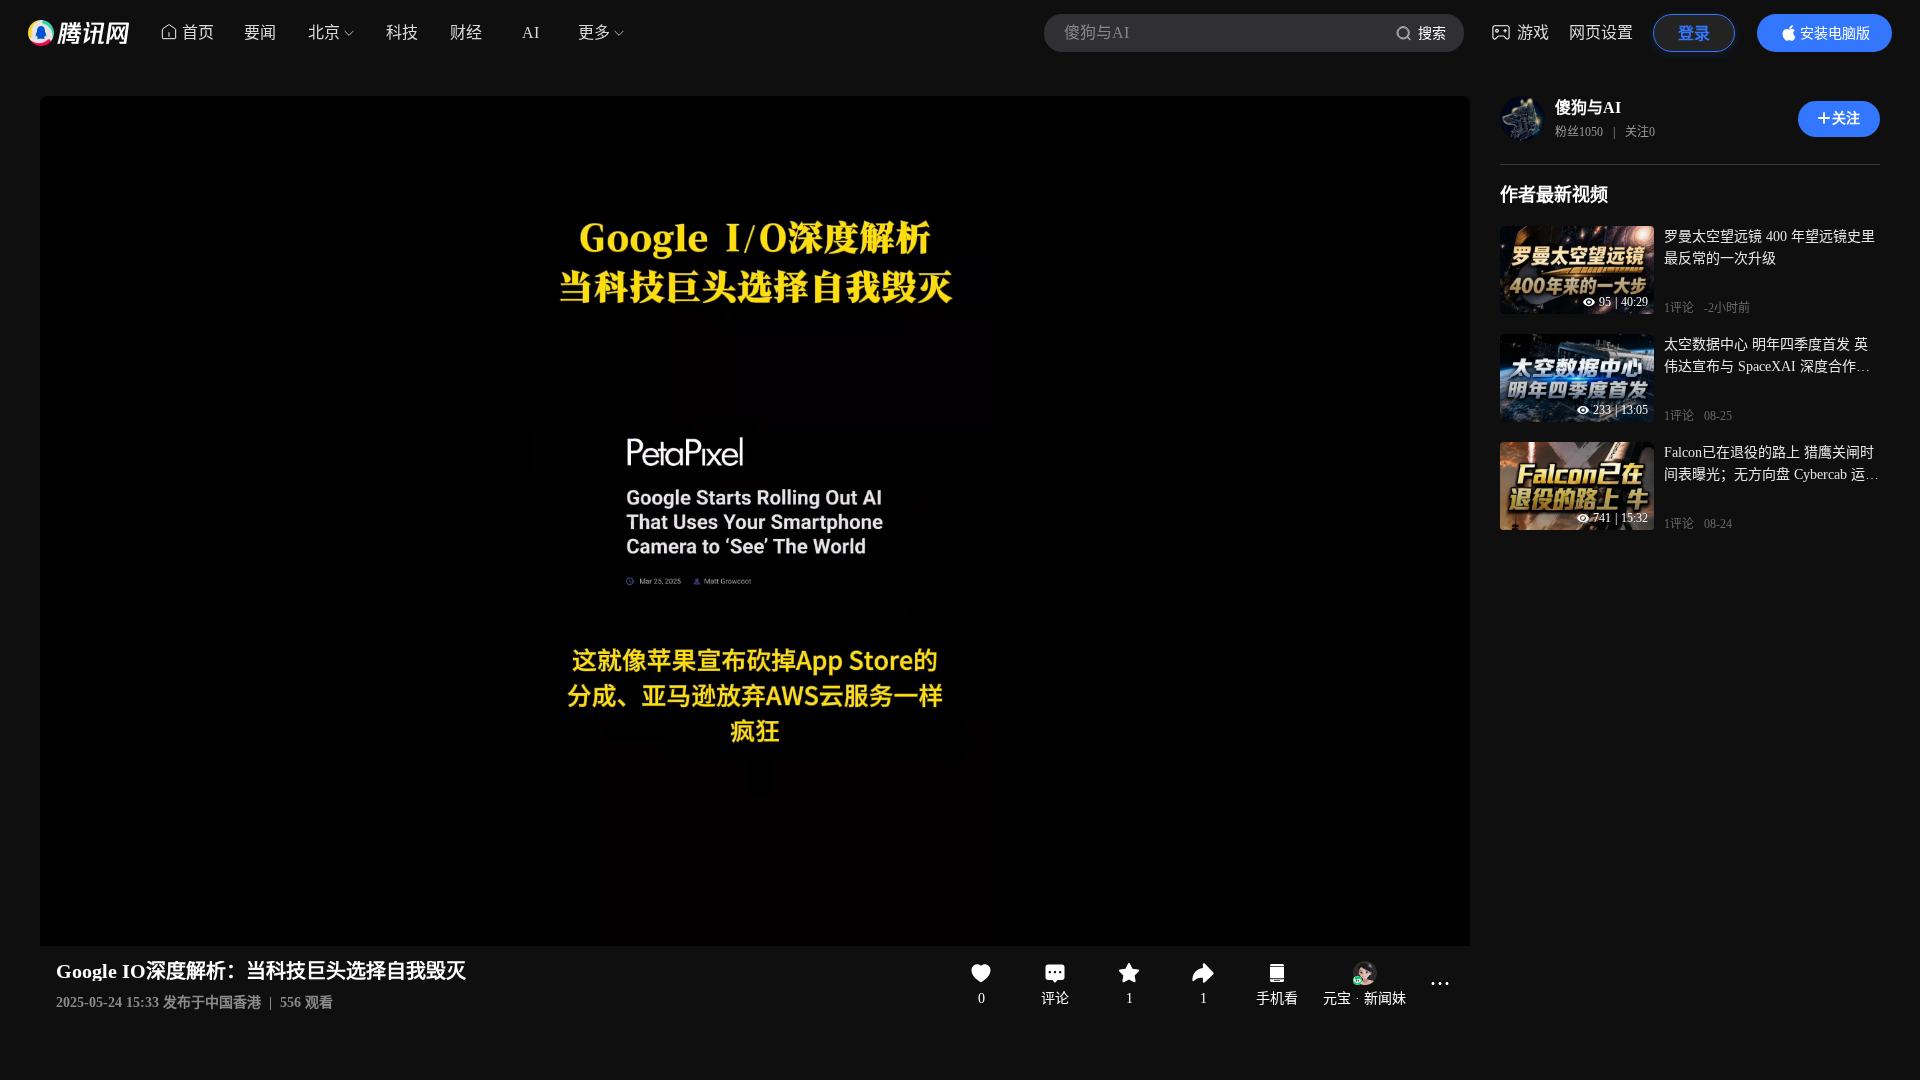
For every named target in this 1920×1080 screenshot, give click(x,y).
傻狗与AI (1588, 107)
